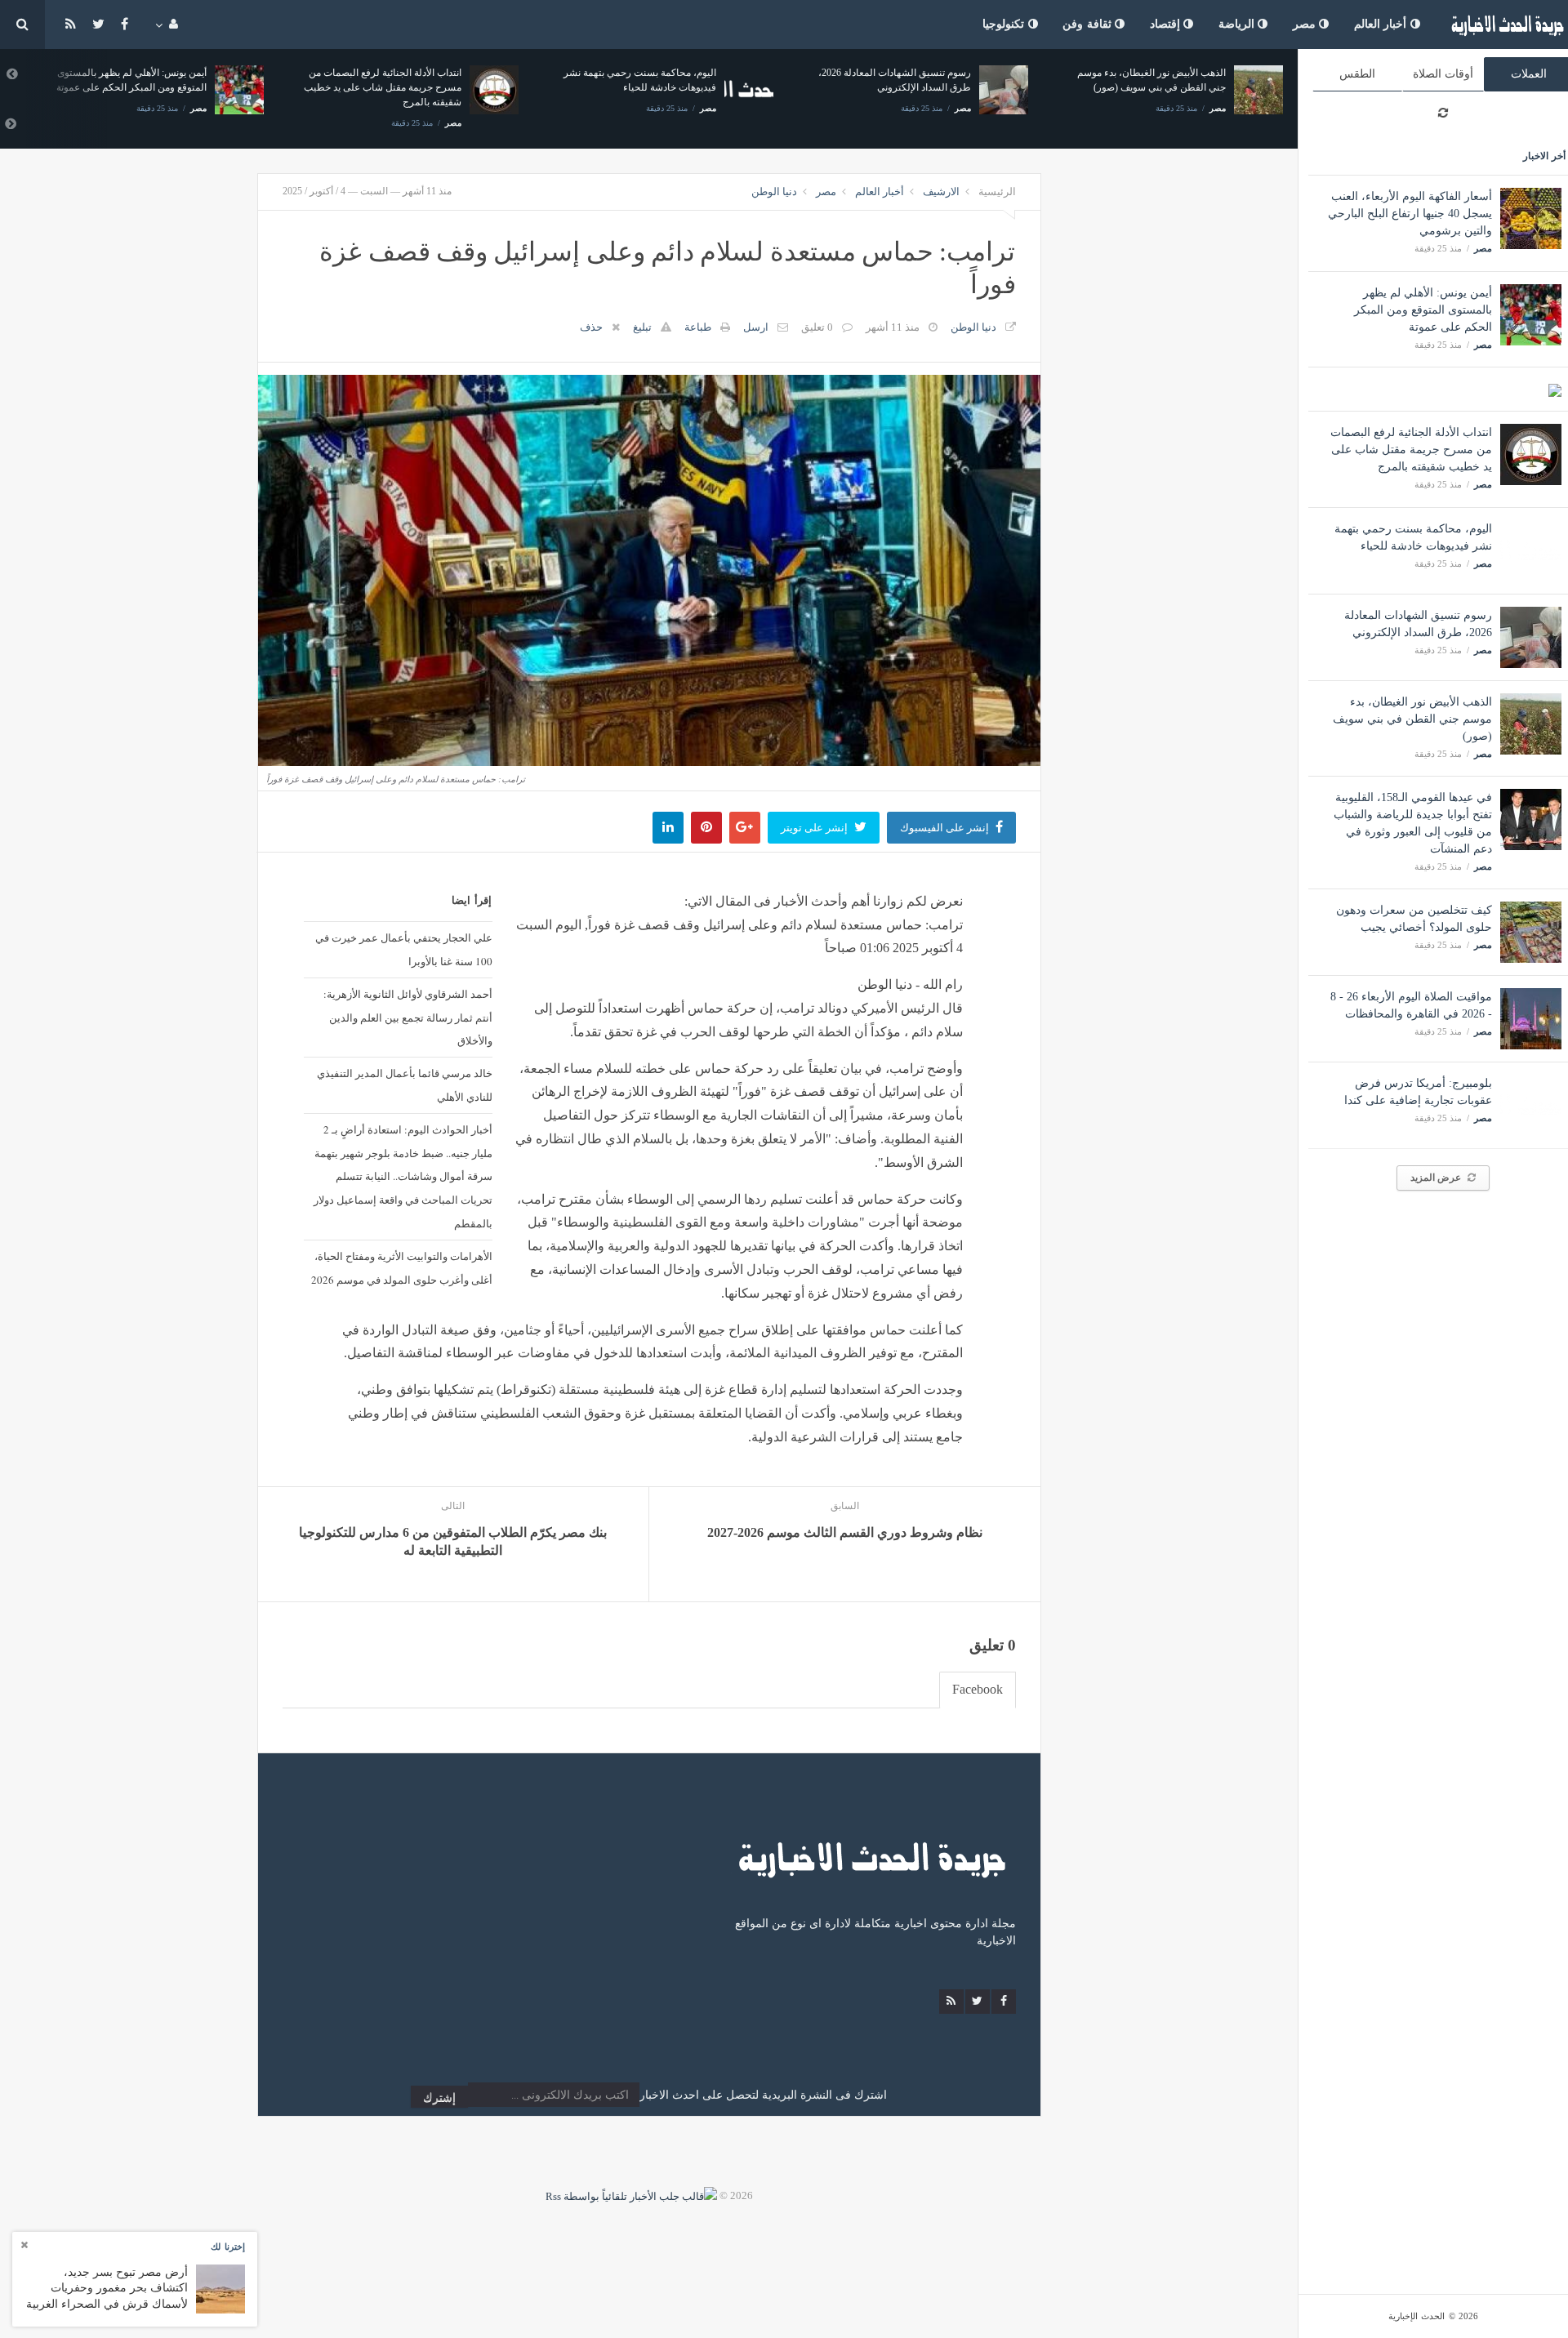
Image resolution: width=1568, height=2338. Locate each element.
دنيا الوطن (774, 191)
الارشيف (941, 191)
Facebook (978, 1689)
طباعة (698, 327)
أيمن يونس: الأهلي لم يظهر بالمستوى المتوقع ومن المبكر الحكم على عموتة (1423, 310)
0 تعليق (817, 327)
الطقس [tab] (1357, 74)
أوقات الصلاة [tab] (1443, 74)
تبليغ (642, 327)
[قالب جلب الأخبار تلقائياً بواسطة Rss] (631, 2195)
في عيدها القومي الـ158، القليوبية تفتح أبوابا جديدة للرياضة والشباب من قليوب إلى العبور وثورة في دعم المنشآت (1188, 87)
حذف (591, 327)
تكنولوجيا (1005, 24)
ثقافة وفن (1089, 24)
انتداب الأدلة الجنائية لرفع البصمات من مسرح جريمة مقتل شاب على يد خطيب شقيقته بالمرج (1411, 450)
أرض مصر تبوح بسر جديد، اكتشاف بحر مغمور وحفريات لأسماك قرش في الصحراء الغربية (107, 2288)
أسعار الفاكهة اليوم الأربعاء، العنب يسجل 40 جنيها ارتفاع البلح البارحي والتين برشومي (1410, 214)
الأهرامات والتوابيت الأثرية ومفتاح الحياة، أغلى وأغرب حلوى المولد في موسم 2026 (401, 1268)
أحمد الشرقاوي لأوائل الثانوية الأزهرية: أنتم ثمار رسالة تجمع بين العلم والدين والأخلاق (408, 1018)
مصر (1306, 24)
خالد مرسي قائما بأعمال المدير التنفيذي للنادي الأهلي (404, 1085)
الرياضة (1238, 24)
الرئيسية (997, 191)
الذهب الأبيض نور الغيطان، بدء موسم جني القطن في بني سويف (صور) (1412, 719)
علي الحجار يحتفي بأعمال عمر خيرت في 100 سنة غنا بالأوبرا (403, 949)
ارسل (756, 327)
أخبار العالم (1382, 24)
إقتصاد (1167, 24)
